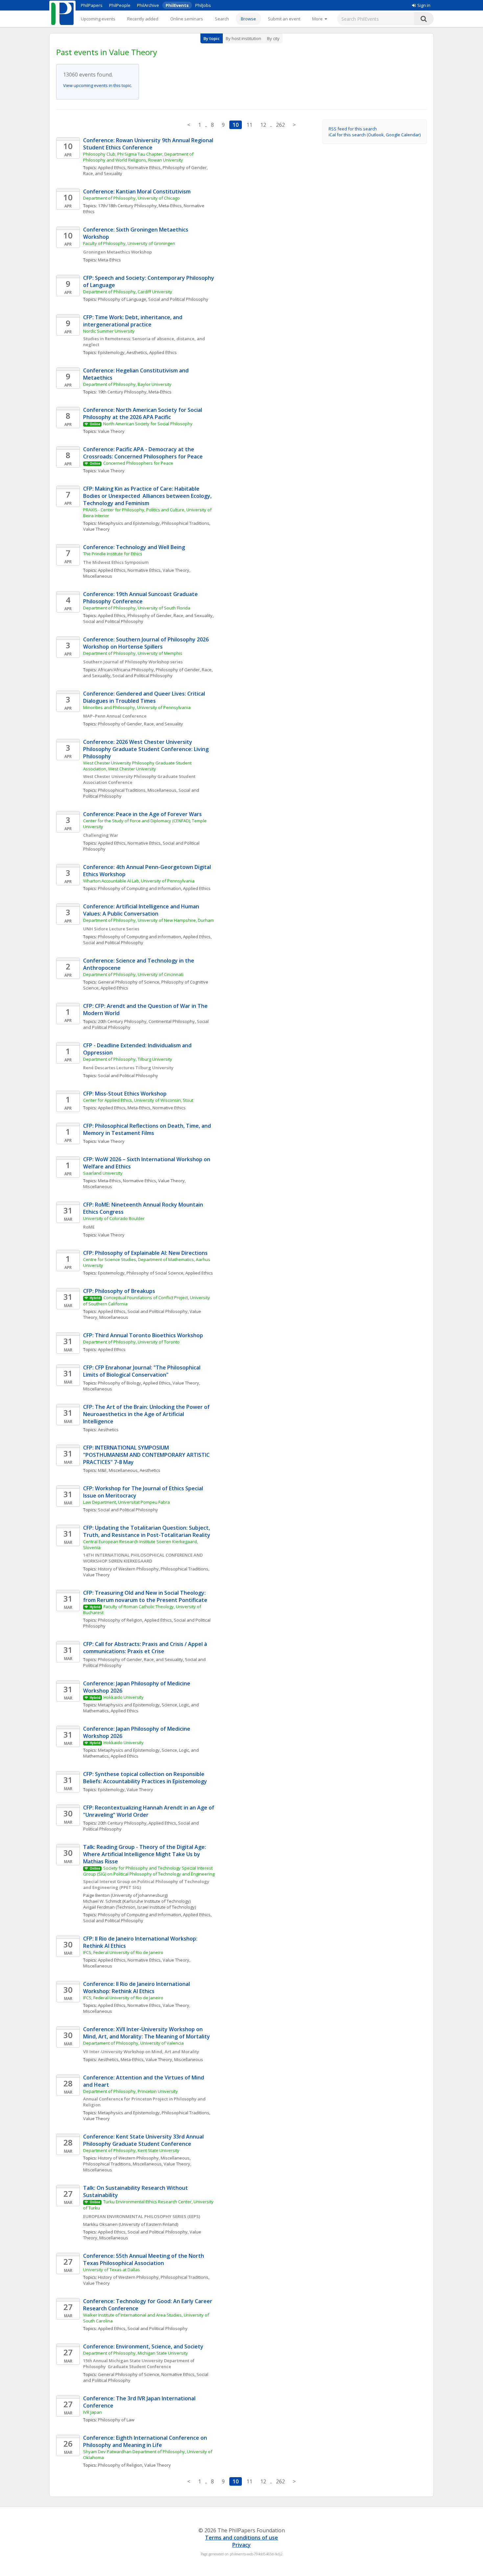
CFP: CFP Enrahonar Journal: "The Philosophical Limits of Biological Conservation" (142, 1371)
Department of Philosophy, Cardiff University (128, 292)
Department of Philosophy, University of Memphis (133, 653)
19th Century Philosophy (122, 392)
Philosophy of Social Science (155, 1273)
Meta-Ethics (170, 206)
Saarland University (103, 1173)
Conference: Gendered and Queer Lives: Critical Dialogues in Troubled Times (145, 697)
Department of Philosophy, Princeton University (131, 2091)
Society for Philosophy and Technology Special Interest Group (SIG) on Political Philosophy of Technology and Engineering (149, 1871)
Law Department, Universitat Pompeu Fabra (126, 1502)
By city (273, 38)
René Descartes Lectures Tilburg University (128, 1068)
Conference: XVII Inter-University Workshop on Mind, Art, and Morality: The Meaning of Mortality (147, 2033)
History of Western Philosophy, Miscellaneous (144, 2158)
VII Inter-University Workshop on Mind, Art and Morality (141, 2052)
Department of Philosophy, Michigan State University (136, 2353)
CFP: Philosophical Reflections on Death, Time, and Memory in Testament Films (148, 1129)
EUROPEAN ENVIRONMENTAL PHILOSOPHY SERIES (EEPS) (142, 2216)
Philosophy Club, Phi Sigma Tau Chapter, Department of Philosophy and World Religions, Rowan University (139, 157)
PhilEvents (177, 5)
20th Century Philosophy (122, 1021)
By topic (212, 38)
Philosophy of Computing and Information (139, 888)
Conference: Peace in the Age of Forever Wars (142, 814)
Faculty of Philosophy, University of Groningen (129, 243)
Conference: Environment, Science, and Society (144, 2346)
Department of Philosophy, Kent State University (131, 2150)
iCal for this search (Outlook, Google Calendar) (375, 135)
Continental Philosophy (172, 1021)
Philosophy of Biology (119, 1383)
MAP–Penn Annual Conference (115, 716)
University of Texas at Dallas (112, 2270)
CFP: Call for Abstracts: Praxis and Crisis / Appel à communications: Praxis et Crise (146, 1648)
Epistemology (111, 352)
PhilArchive (148, 5)
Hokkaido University (124, 1697)
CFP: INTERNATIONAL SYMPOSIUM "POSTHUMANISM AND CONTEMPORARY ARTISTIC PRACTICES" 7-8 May (147, 1455)
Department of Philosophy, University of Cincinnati (133, 974)
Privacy (241, 2545)
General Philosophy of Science (129, 982)
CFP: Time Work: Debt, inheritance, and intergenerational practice (133, 321)
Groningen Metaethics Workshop (117, 252)
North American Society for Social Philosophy (148, 424)
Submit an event (284, 19)
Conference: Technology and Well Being (134, 547)
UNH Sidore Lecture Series (111, 929)
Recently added (143, 19)
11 (249, 125)
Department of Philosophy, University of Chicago (131, 198)
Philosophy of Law (116, 2420)
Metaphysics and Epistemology (129, 523)
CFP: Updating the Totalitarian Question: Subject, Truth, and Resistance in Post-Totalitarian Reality (147, 1531)
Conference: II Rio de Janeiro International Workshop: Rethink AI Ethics (137, 1988)
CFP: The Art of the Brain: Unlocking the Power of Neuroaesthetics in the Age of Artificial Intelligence (147, 1414)
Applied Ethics (112, 167)
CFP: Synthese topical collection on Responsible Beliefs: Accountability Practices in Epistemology (146, 1778)
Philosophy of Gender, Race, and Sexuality (170, 615)
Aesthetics (137, 352)
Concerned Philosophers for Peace (138, 463)
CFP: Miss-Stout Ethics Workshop (125, 1094)
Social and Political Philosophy (178, 299)
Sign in (424, 5)
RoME (89, 1227)
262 (280, 125)
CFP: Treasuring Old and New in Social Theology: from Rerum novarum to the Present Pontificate (145, 1596)
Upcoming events (98, 19)
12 (263, 125)
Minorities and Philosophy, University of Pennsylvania (137, 707)
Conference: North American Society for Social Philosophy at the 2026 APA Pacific (143, 413)
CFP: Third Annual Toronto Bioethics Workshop (143, 1335)
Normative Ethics (144, 167)
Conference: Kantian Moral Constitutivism (137, 191)
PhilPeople (120, 5)
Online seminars (187, 19)
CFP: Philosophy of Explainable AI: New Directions (145, 1253)
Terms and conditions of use (241, 2538)
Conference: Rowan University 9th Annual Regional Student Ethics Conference (149, 144)
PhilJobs (203, 5)
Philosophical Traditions (185, 523)
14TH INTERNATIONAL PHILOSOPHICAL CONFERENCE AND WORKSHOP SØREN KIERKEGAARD (143, 1558)
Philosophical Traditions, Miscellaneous (137, 790)
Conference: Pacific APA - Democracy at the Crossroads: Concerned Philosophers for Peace (143, 453)
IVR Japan (92, 2412)
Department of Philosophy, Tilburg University (128, 1059)
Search (222, 19)
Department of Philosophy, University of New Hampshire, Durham (149, 920)
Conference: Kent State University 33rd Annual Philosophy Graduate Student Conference (144, 2140)
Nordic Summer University (109, 331)
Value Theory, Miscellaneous (174, 2059)
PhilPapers (92, 5)
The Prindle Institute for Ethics (113, 554)
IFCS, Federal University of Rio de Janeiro (123, 1952)
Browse (248, 19)
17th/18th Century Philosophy (127, 206)
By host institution (243, 38)
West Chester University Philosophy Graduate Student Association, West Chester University (138, 766)
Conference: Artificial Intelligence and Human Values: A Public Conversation (142, 910)
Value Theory (111, 431)
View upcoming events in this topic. (98, 85)
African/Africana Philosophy (126, 670)
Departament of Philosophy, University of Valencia (133, 2043)
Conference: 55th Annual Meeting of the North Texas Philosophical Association (144, 2259)
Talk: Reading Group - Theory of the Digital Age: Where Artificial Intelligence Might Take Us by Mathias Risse (145, 1854)
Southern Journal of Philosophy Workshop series (133, 662)
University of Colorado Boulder (114, 1218)
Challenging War (101, 835)
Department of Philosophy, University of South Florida (137, 608)
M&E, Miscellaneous (118, 1470)
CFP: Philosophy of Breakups (119, 1291)
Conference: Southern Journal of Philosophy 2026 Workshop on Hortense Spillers (147, 643)
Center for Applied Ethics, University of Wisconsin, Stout (138, 1100)
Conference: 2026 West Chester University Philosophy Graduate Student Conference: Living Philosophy (147, 749)
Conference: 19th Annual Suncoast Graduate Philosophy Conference (141, 598)
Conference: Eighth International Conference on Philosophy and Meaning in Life (146, 2441)
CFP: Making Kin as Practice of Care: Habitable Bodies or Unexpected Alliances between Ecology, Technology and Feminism (148, 496)
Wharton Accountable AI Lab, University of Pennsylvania (139, 881)
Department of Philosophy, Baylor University (127, 384)
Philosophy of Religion (120, 1620)
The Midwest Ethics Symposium (116, 562)
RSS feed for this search (353, 129)
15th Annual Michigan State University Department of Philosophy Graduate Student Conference (139, 2364)
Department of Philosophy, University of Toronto (132, 1342)
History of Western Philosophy (128, 1569)
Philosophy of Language (122, 299)
